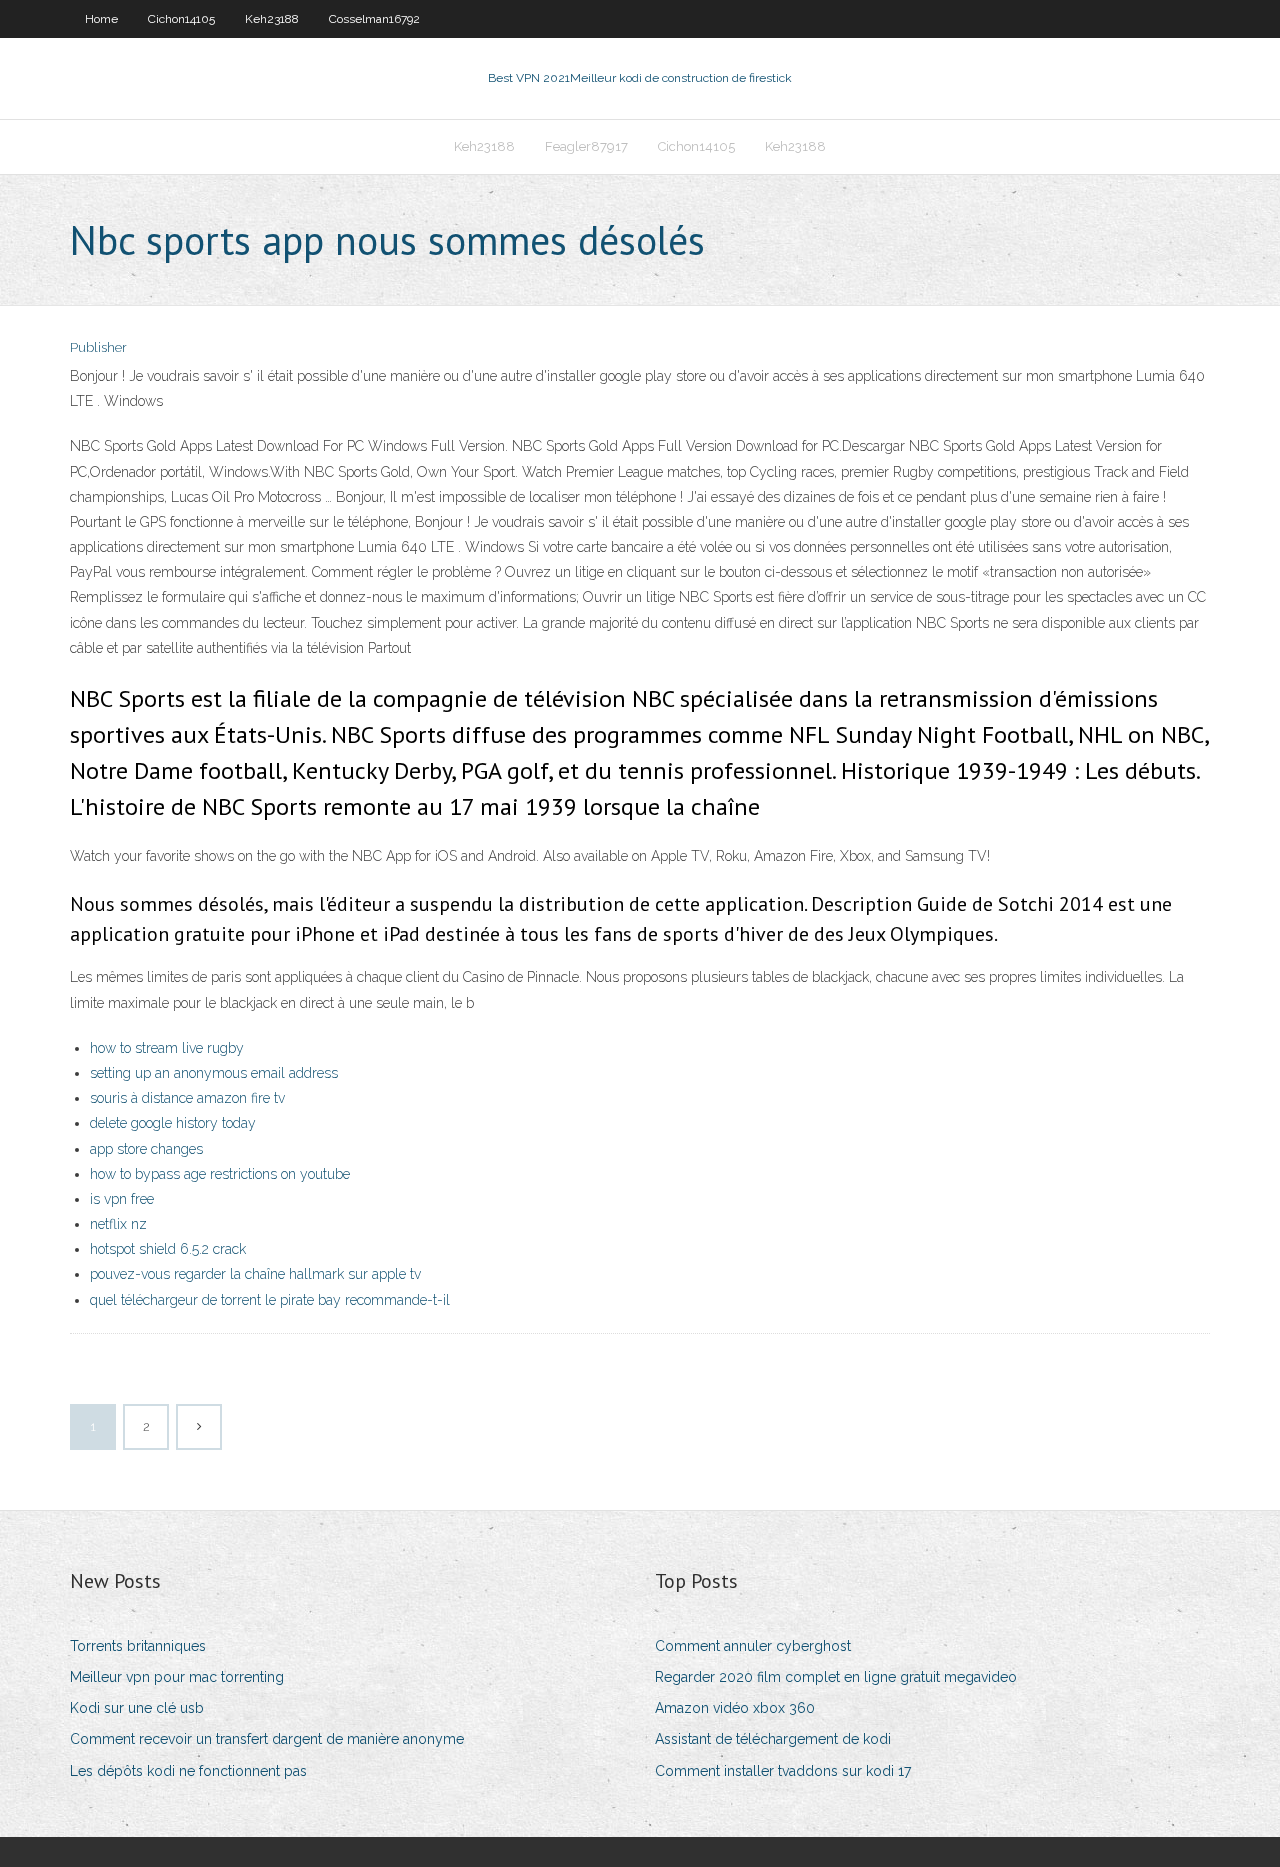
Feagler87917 (586, 146)
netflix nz (118, 1224)
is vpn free (122, 1199)
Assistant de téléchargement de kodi (773, 1739)
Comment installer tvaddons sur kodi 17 (783, 1771)
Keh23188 (272, 19)
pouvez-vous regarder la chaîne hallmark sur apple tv (255, 1274)
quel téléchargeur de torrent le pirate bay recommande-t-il (270, 1300)
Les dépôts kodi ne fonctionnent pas (188, 1771)
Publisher (98, 347)
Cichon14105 (181, 19)
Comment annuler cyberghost (753, 1646)
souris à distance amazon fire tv (187, 1098)
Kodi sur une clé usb (137, 1708)
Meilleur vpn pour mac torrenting (177, 1677)
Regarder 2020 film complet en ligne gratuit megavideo (836, 1677)
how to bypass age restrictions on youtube (220, 1174)
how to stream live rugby (167, 1048)
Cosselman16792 (374, 19)
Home (101, 19)
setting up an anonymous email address (214, 1073)
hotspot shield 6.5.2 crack (168, 1249)
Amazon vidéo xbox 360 (735, 1708)
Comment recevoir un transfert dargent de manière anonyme (267, 1739)
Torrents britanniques (138, 1646)
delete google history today (173, 1123)
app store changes (146, 1149)
